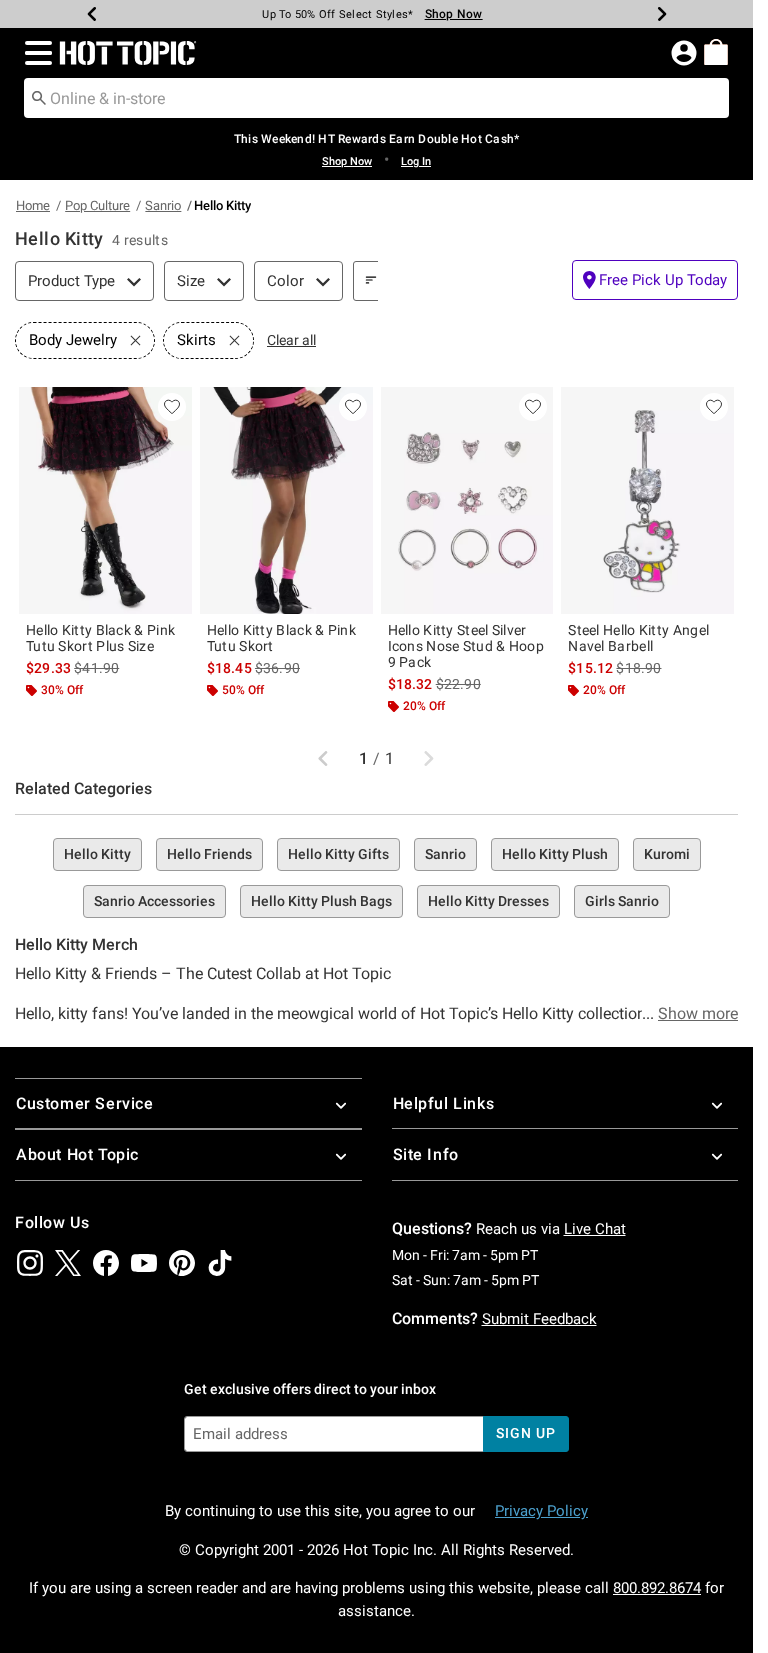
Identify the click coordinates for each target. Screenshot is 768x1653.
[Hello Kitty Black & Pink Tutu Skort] (286, 500)
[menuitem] (716, 52)
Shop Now (454, 14)
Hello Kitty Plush (555, 854)
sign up (525, 1433)
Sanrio (163, 205)
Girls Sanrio (622, 901)
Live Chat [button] (595, 1229)
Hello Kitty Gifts (338, 854)
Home (33, 205)
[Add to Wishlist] (172, 407)
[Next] (662, 14)
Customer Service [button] (85, 1103)
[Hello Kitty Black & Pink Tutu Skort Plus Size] (105, 500)
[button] (34, 53)
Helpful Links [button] (444, 1103)
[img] (30, 1263)
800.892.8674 (657, 1588)
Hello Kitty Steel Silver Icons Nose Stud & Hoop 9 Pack (466, 646)
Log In (416, 161)
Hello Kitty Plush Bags (321, 901)
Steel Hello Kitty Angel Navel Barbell (638, 638)
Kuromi (667, 854)
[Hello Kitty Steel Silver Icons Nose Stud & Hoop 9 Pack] (467, 500)
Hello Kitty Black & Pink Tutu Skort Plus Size (100, 638)
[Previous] (92, 14)
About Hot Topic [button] (77, 1154)
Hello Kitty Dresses (488, 901)
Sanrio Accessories (154, 901)
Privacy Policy (541, 1511)
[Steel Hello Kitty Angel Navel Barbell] (647, 500)
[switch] (655, 280)
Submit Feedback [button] (539, 1319)
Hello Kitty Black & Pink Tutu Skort (281, 638)
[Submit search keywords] (39, 97)
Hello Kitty (97, 854)
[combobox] (376, 98)
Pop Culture (97, 205)
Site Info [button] (426, 1154)
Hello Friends (209, 854)
